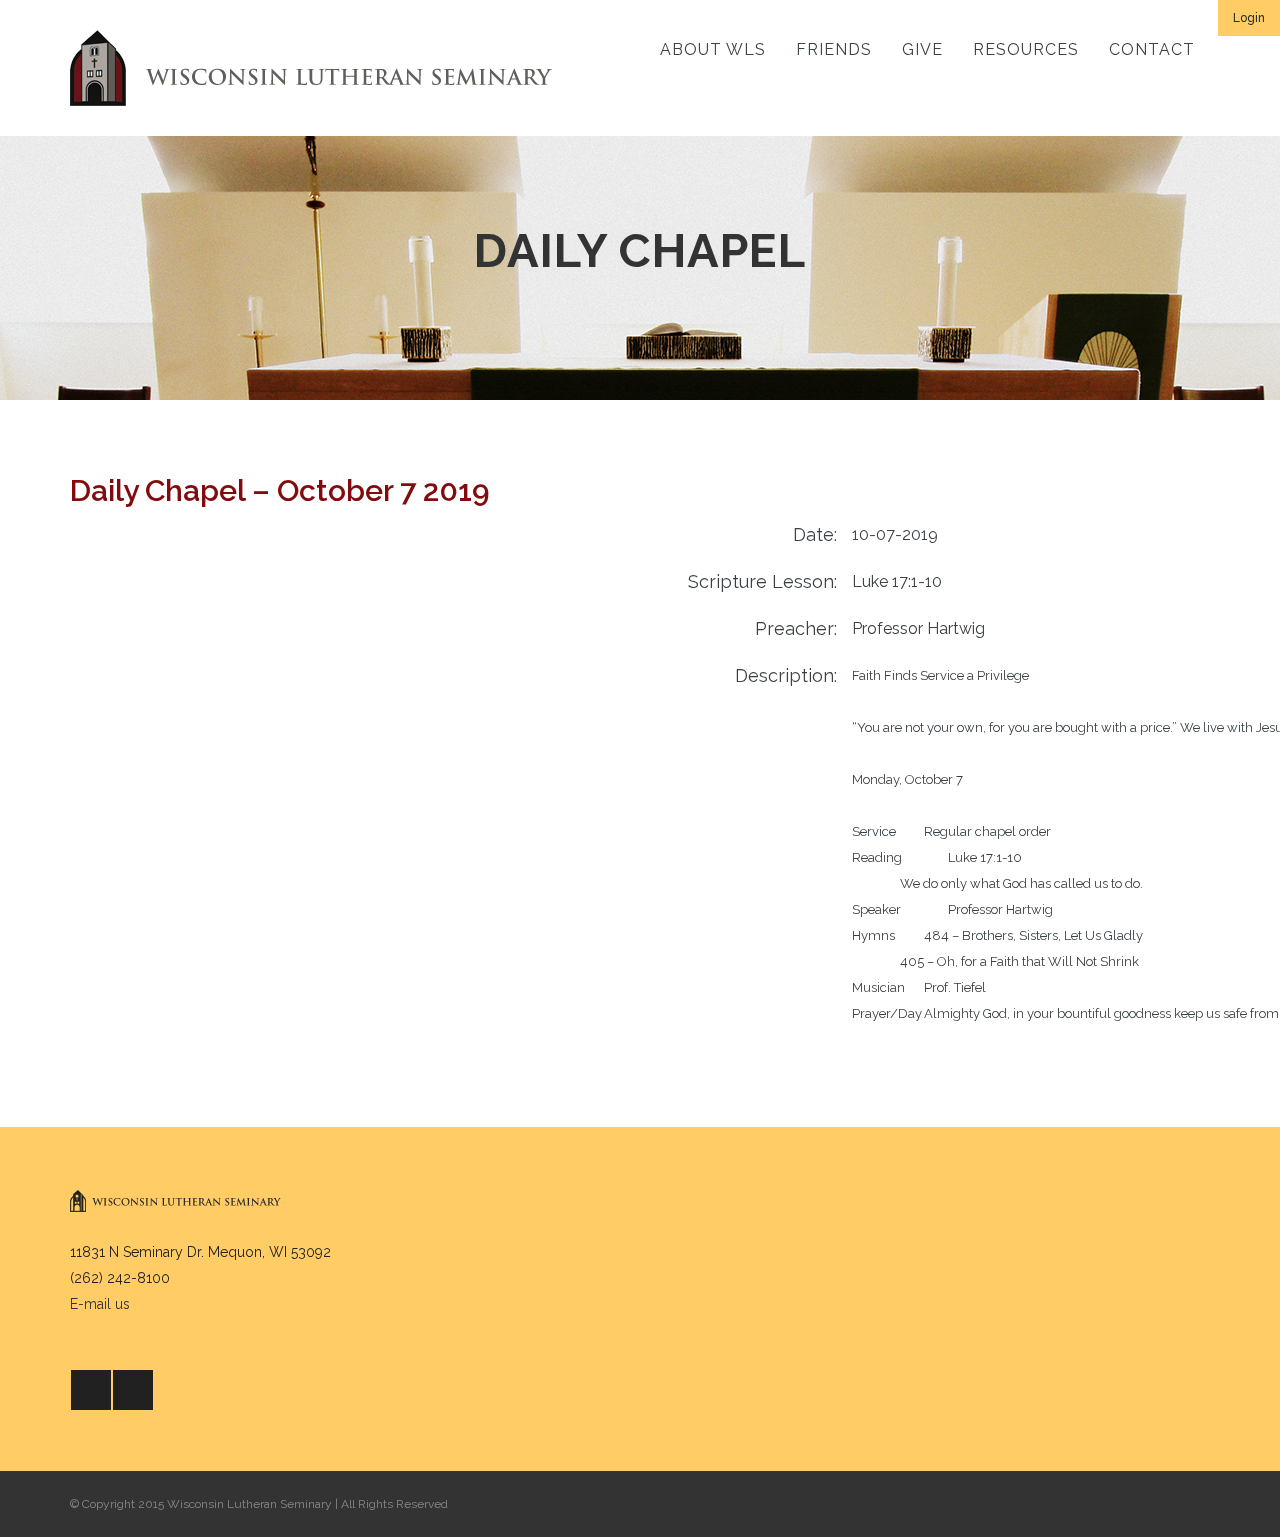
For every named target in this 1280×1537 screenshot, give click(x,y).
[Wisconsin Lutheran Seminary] (311, 68)
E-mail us (100, 1304)
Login (1249, 18)
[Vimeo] (133, 1390)
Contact (1152, 49)
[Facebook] (91, 1390)
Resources (1026, 49)
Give (922, 49)
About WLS (713, 49)
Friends (834, 49)
